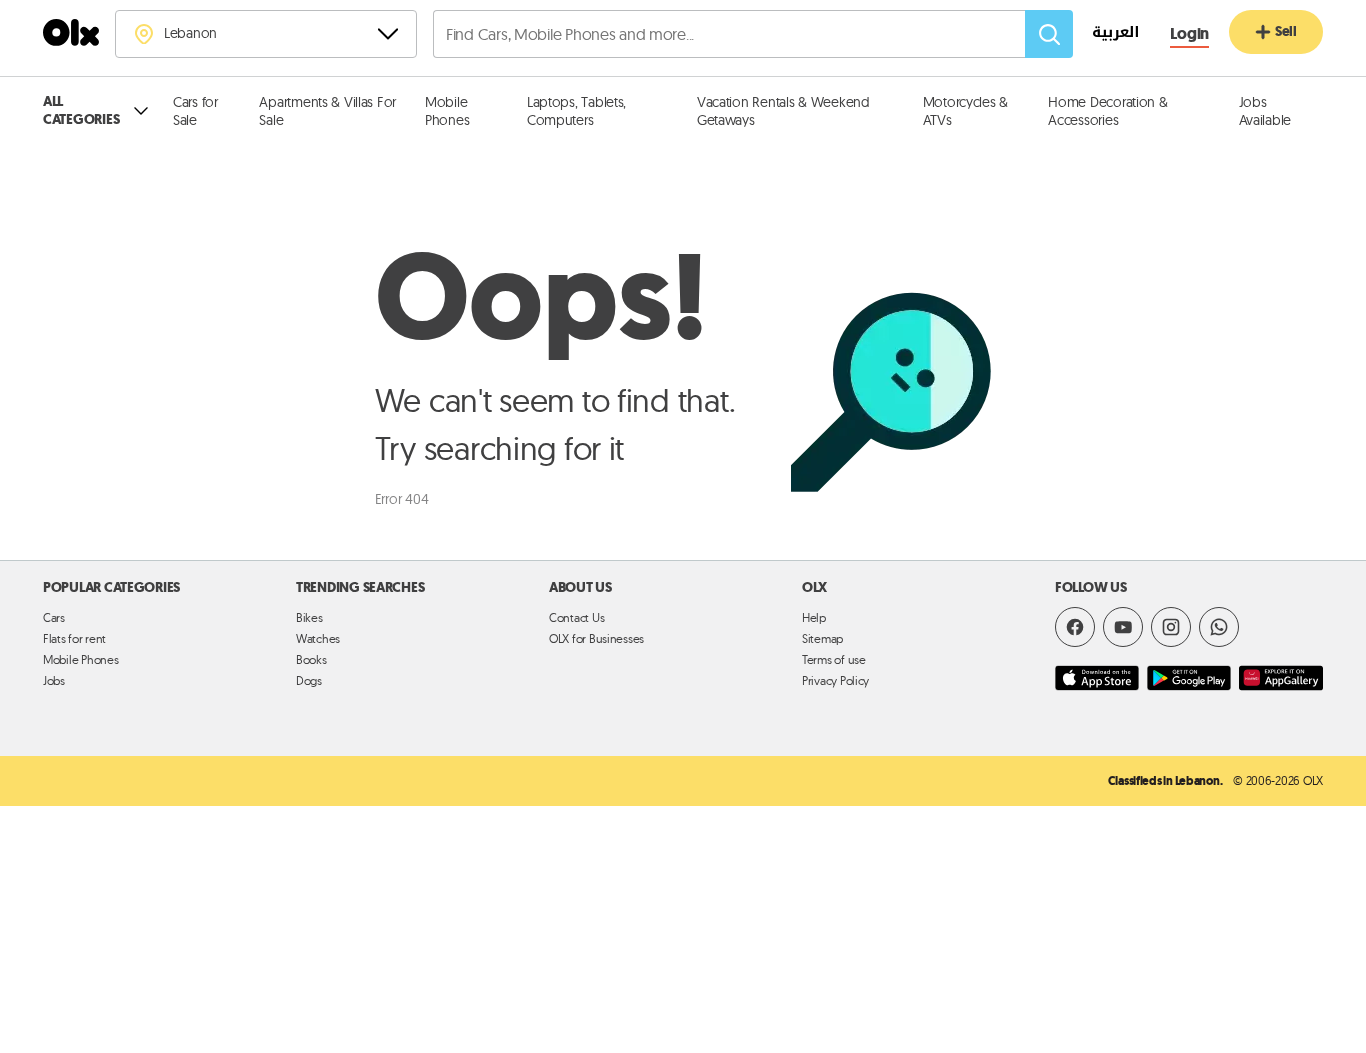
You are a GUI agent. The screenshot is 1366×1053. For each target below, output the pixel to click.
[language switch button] (1105, 35)
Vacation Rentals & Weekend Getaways (783, 111)
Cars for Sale (195, 111)
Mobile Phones (447, 111)
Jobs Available (1265, 111)
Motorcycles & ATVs (965, 111)
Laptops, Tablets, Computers (576, 111)
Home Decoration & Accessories (1107, 111)
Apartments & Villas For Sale (327, 111)
